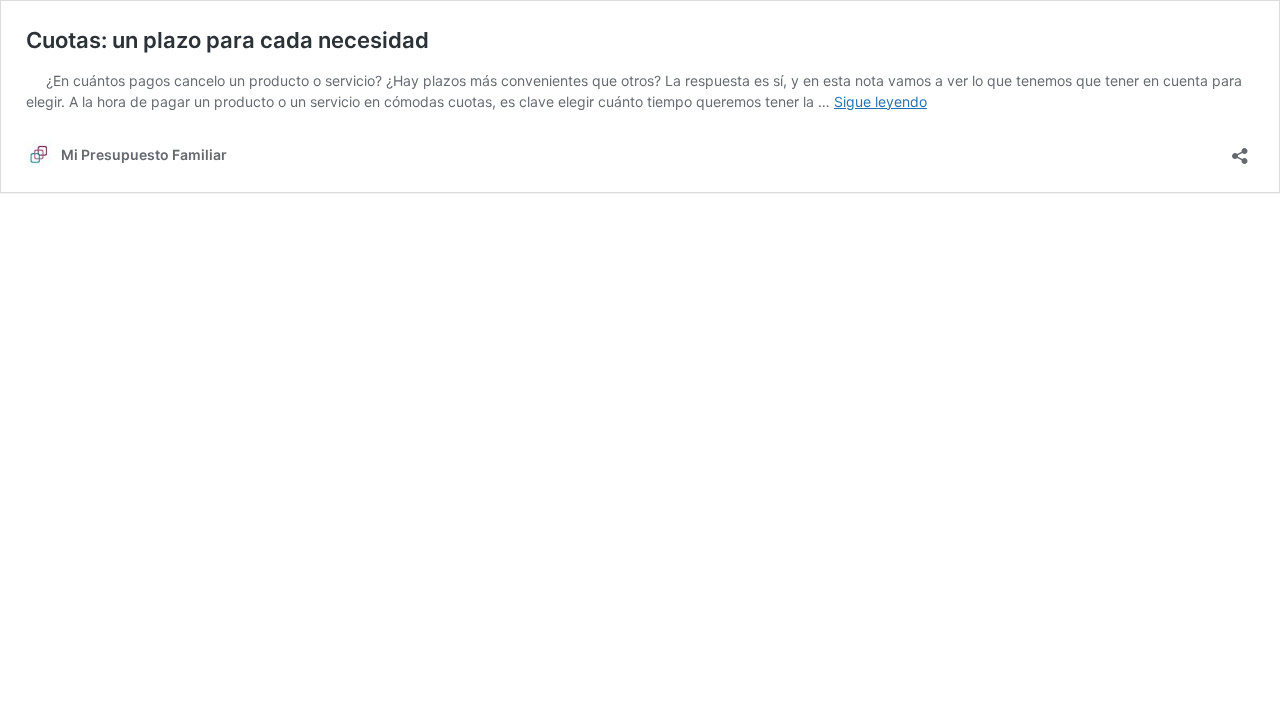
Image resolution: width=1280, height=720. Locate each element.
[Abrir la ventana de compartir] (1240, 149)
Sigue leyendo (880, 101)
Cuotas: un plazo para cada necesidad (227, 40)
